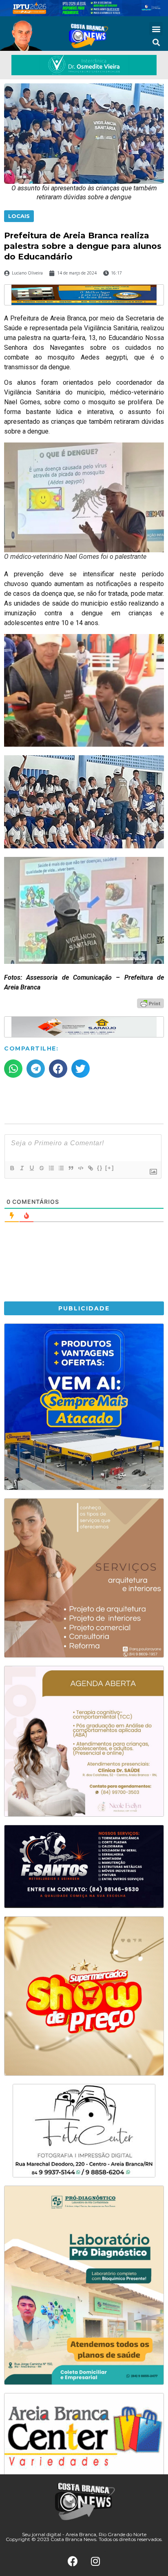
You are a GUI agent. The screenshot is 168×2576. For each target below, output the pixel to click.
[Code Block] (80, 1168)
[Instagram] (95, 2561)
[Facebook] (73, 2561)
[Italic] (22, 1168)
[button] (156, 29)
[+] (110, 1168)
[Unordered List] (61, 1168)
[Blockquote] (71, 1168)
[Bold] (12, 1168)
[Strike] (41, 1168)
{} (100, 1168)
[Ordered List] (51, 1168)
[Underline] (31, 1168)
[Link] (90, 1168)
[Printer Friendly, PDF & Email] (150, 1003)
